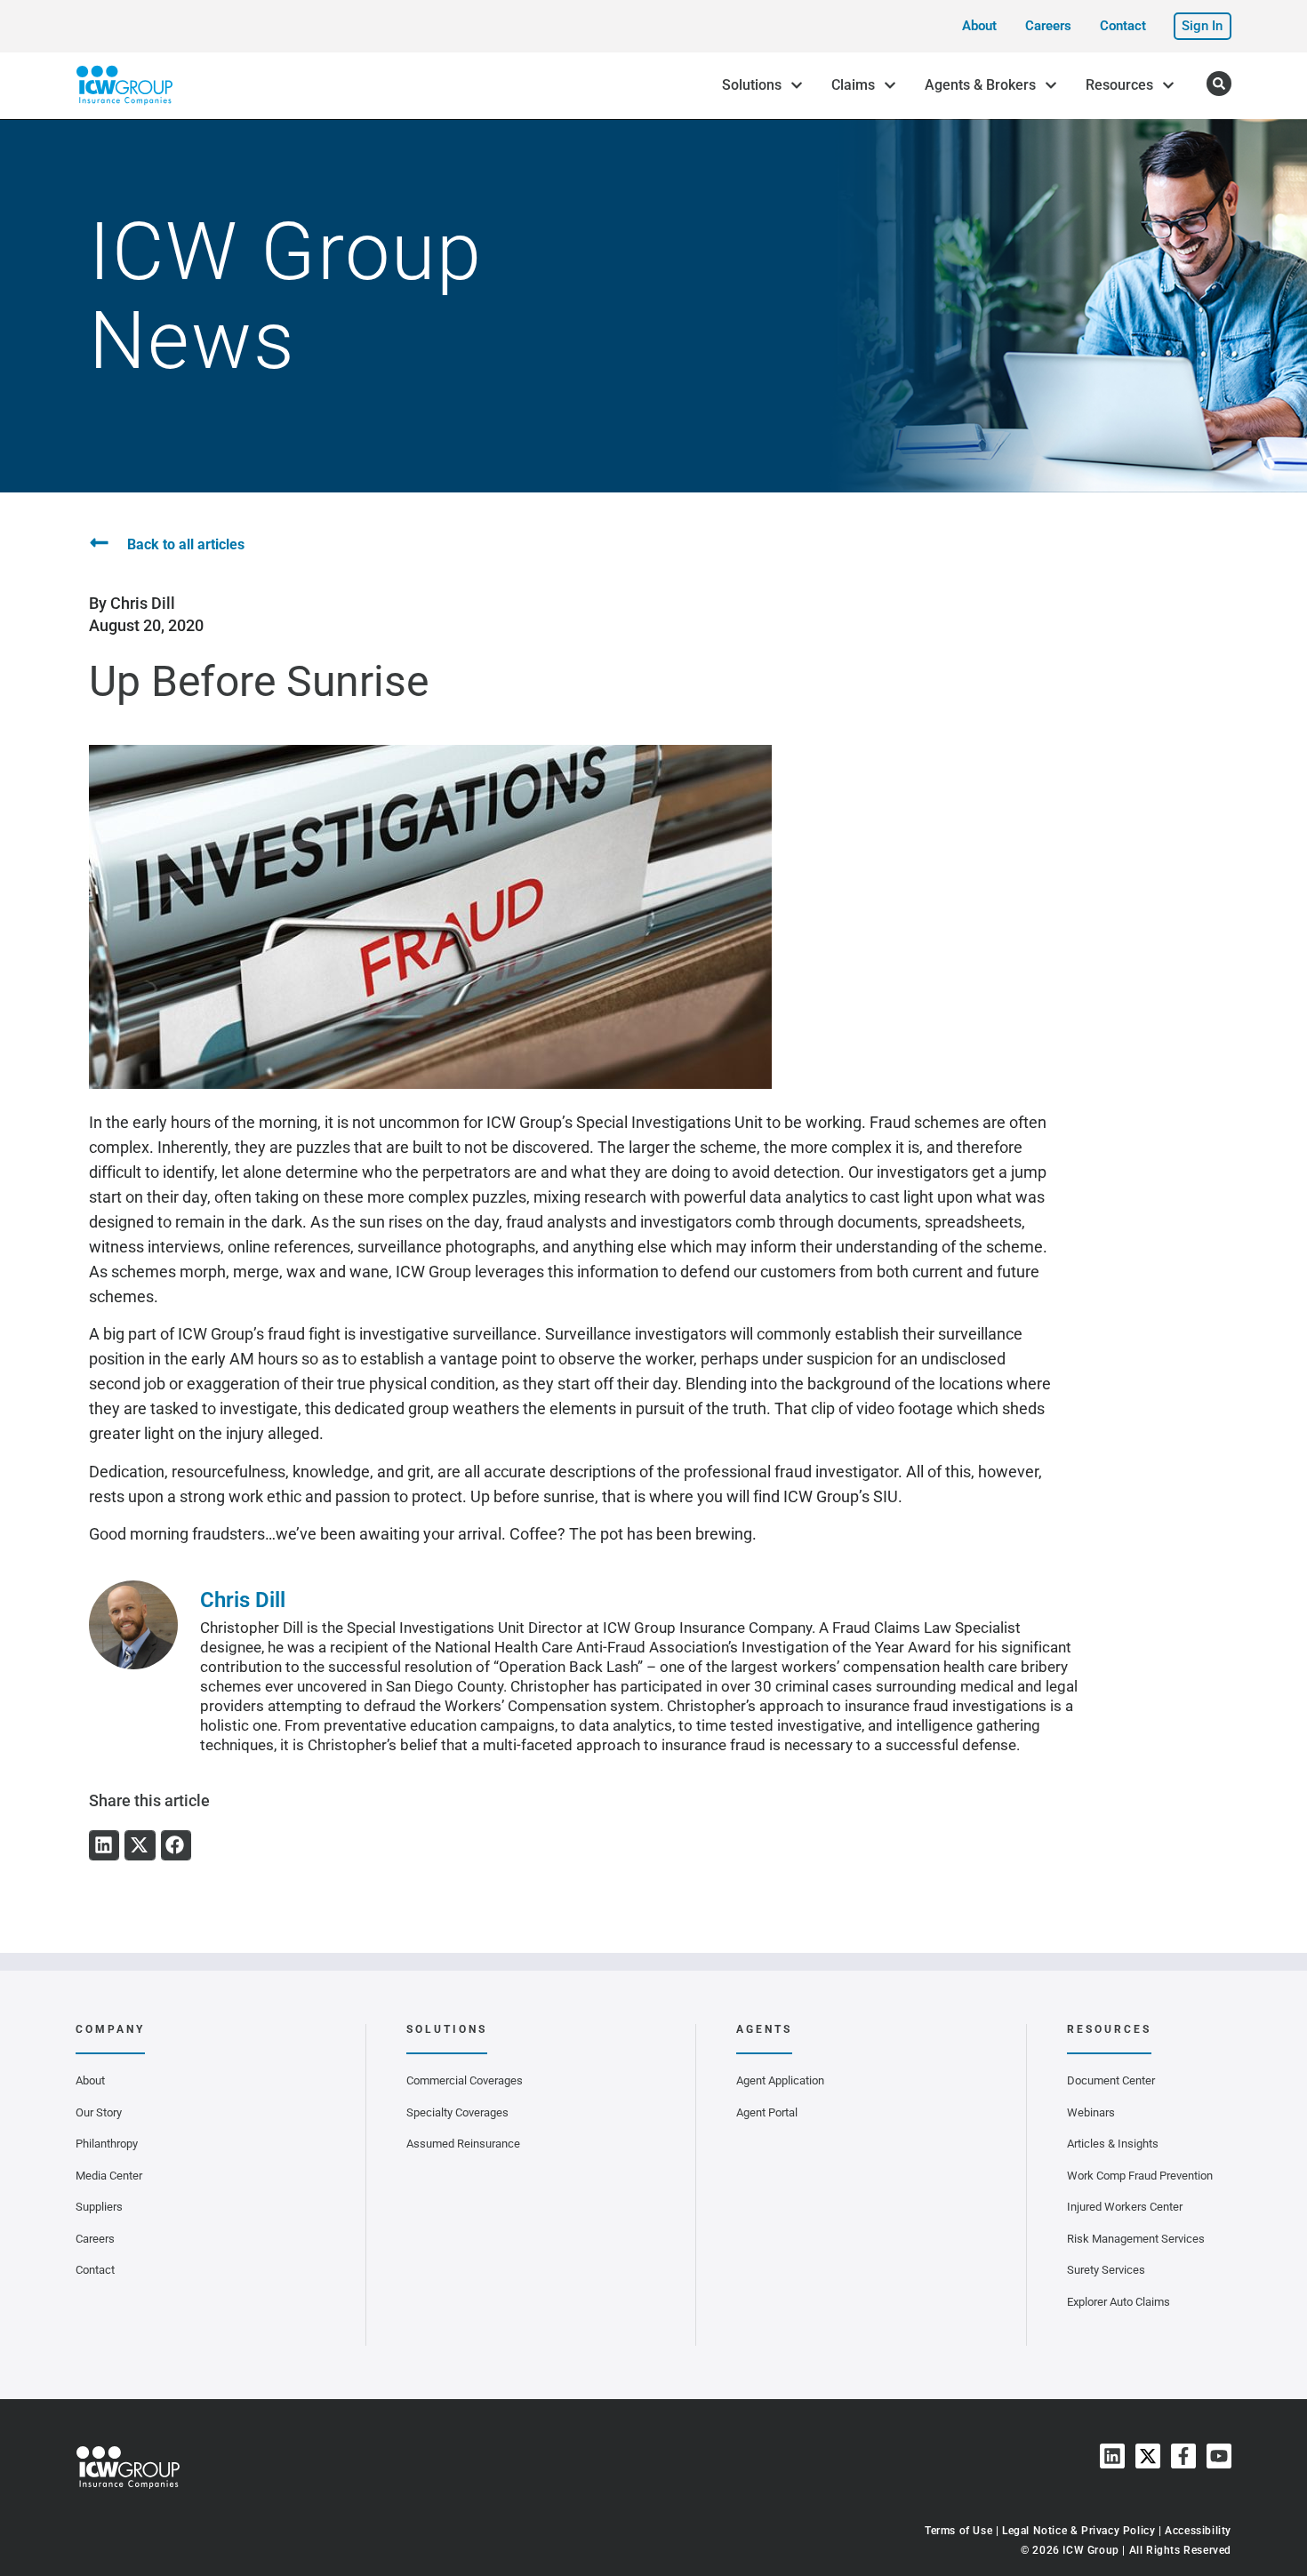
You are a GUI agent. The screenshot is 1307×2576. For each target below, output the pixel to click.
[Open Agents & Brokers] (1051, 85)
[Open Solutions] (797, 85)
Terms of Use (958, 2531)
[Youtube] (1219, 2456)
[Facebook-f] (1183, 2456)
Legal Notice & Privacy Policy (1078, 2531)
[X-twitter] (1148, 2456)
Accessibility (1198, 2531)
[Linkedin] (1112, 2456)
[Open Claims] (890, 85)
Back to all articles (186, 544)
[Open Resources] (1168, 85)
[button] (104, 1845)
